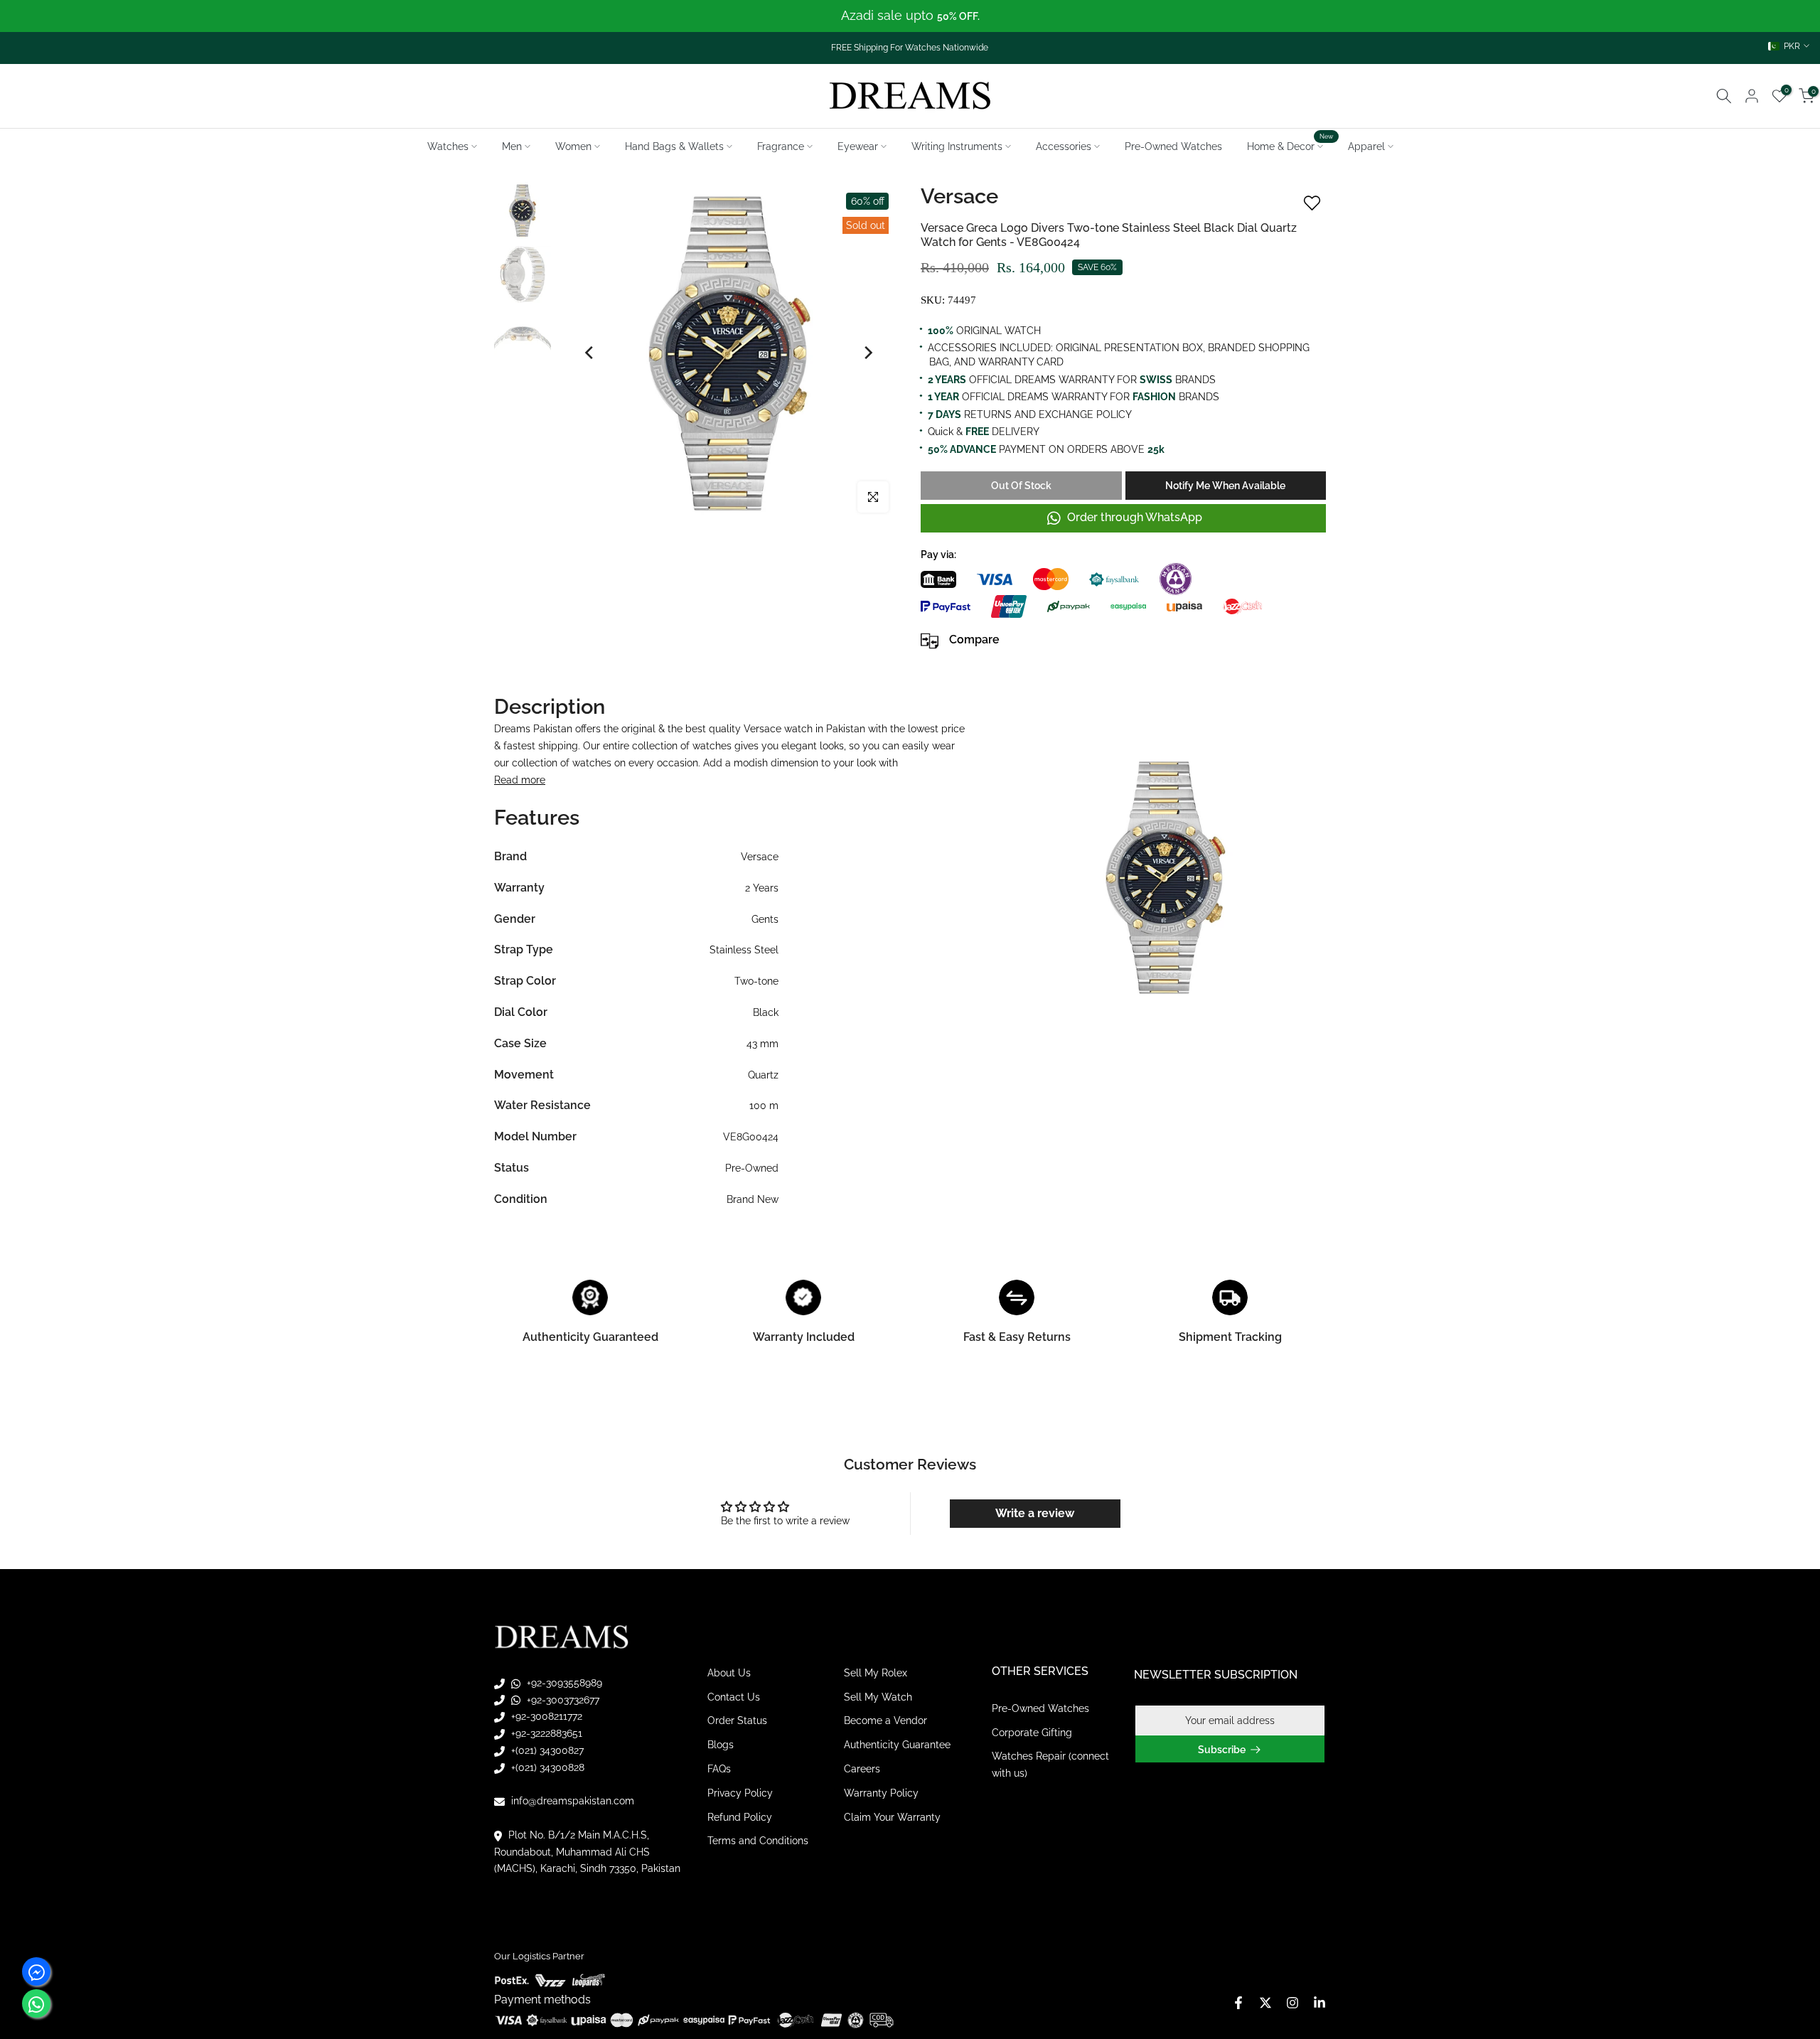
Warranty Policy (881, 1793)
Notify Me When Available (1225, 486)
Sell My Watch (878, 1696)
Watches (448, 146)
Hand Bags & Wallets (674, 146)
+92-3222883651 (545, 1733)
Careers (862, 1769)
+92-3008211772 (545, 1716)
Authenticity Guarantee (897, 1745)
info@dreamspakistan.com (571, 1801)
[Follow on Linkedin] (1319, 2003)
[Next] (867, 353)
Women (573, 146)
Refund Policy (740, 1816)
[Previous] (590, 353)
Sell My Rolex (876, 1673)
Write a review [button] (1035, 1513)
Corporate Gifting (1032, 1732)
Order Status (737, 1720)
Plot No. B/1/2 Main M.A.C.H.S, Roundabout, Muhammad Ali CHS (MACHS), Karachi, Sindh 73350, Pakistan (587, 1852)
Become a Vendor (885, 1720)
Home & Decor (1290, 145)
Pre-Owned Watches (1173, 146)
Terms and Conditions (758, 1841)
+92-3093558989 (563, 1683)
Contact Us (734, 1696)
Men (512, 146)
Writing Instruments (957, 146)
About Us (729, 1673)
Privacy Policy (740, 1793)
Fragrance (781, 146)
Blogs (721, 1745)
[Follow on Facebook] (1238, 2003)
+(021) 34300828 (546, 1767)
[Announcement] (910, 16)
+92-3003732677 (562, 1699)
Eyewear (858, 146)
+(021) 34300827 (546, 1750)
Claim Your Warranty (892, 1816)
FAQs (719, 1769)
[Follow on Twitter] (1265, 2003)
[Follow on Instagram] (1292, 2003)
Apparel (1366, 146)
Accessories (1064, 146)
